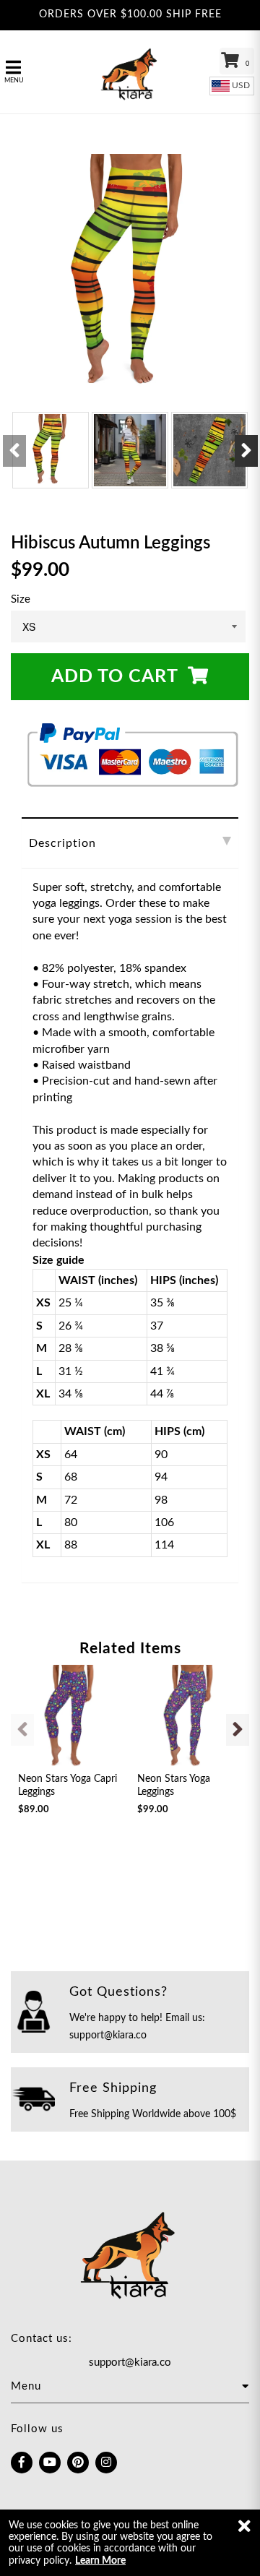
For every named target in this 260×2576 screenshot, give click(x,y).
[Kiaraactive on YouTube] (50, 2463)
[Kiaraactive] (130, 72)
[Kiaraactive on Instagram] (106, 2463)
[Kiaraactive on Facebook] (22, 2463)
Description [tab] (62, 843)
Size (21, 599)
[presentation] (14, 451)
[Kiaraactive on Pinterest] (78, 2463)
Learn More (100, 2561)
